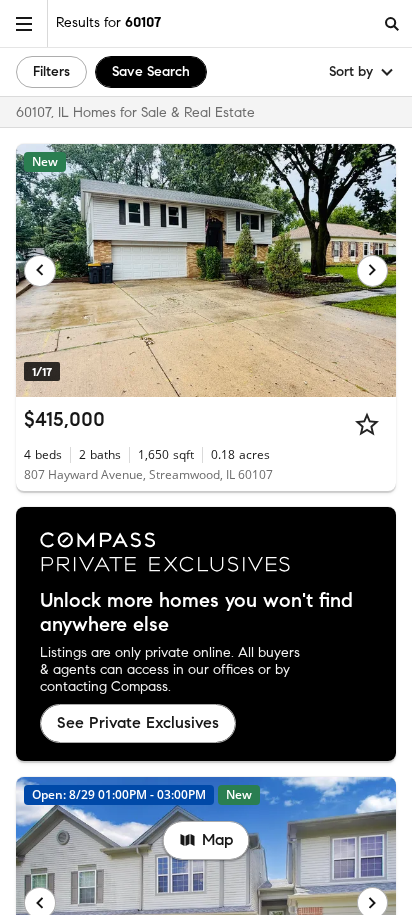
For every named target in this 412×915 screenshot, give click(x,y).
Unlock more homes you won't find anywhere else (196, 613)
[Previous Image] (40, 271)
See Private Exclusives (138, 722)
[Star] (367, 424)
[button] (24, 23)
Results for (108, 22)
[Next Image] (373, 271)
